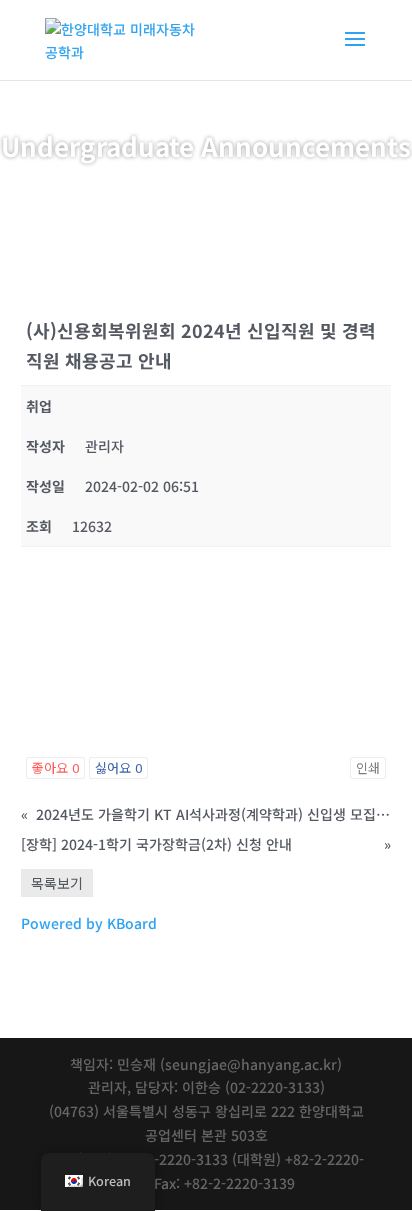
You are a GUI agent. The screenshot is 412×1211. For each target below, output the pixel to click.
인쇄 (368, 767)
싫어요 (118, 767)
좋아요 (55, 767)
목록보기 (57, 883)
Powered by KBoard (89, 923)
